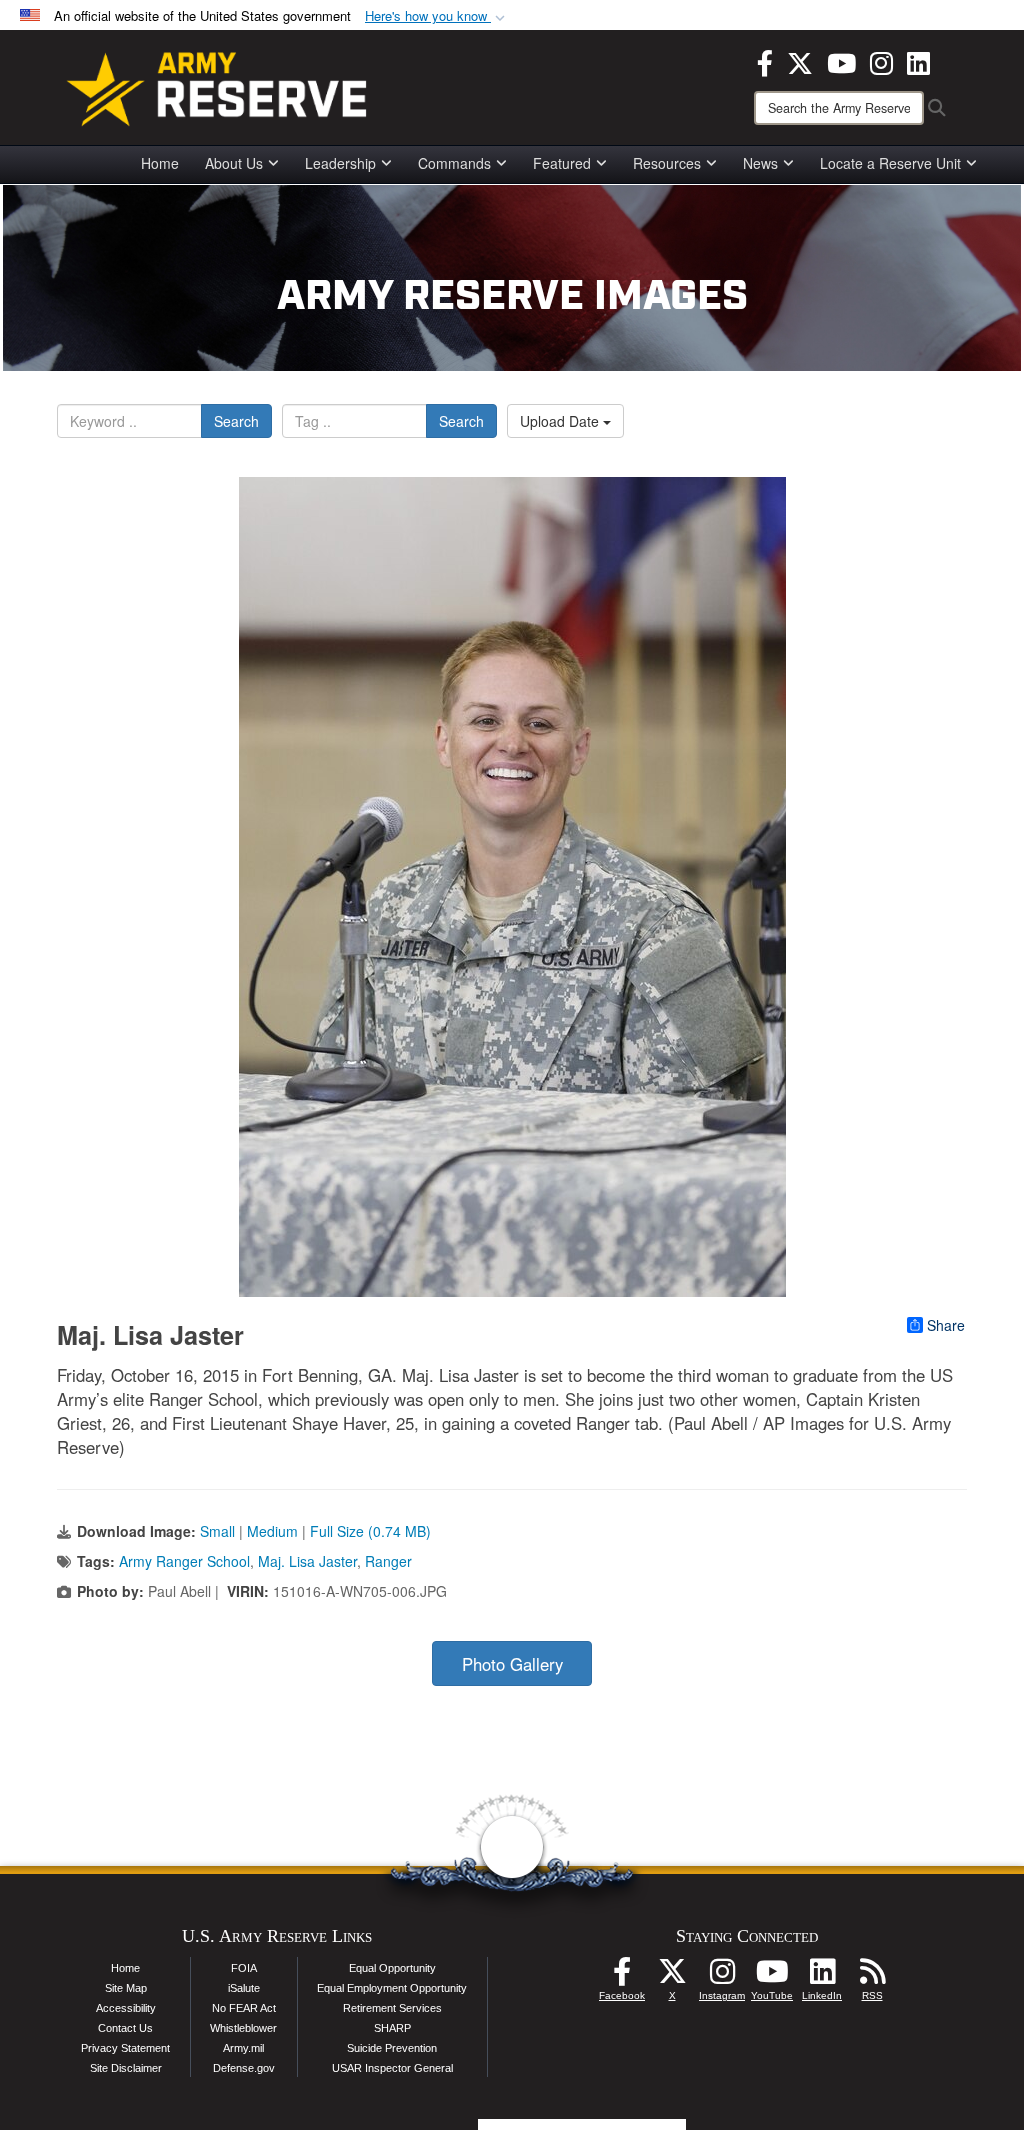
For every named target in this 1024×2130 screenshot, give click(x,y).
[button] (437, 16)
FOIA (244, 1968)
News (760, 163)
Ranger (388, 1561)
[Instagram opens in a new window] (881, 61)
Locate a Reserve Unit (890, 163)
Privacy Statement (125, 2048)
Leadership (340, 163)
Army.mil (243, 2048)
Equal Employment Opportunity (392, 1988)
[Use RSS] (872, 1977)
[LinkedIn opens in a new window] (918, 61)
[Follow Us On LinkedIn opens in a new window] (822, 1977)
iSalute (244, 1988)
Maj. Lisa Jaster (307, 1561)
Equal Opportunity (392, 1968)
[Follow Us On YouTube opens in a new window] (772, 1977)
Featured (562, 163)
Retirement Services (392, 2008)
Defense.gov (244, 2068)
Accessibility (126, 2008)
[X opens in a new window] (800, 61)
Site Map (126, 1988)
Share (946, 1325)
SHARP (392, 2028)
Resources (667, 163)
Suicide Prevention (392, 2048)
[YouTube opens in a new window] (841, 61)
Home (160, 163)
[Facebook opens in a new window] (765, 61)
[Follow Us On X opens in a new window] (672, 1977)
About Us (234, 163)
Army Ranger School (184, 1561)
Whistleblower (243, 2028)
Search (236, 421)
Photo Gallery (512, 1664)
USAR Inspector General (392, 2068)
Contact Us (125, 2028)
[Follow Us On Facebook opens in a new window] (622, 1977)
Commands (454, 163)
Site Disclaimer (126, 2068)
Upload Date (561, 421)
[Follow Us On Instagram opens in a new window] (722, 1977)
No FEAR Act (244, 2008)
